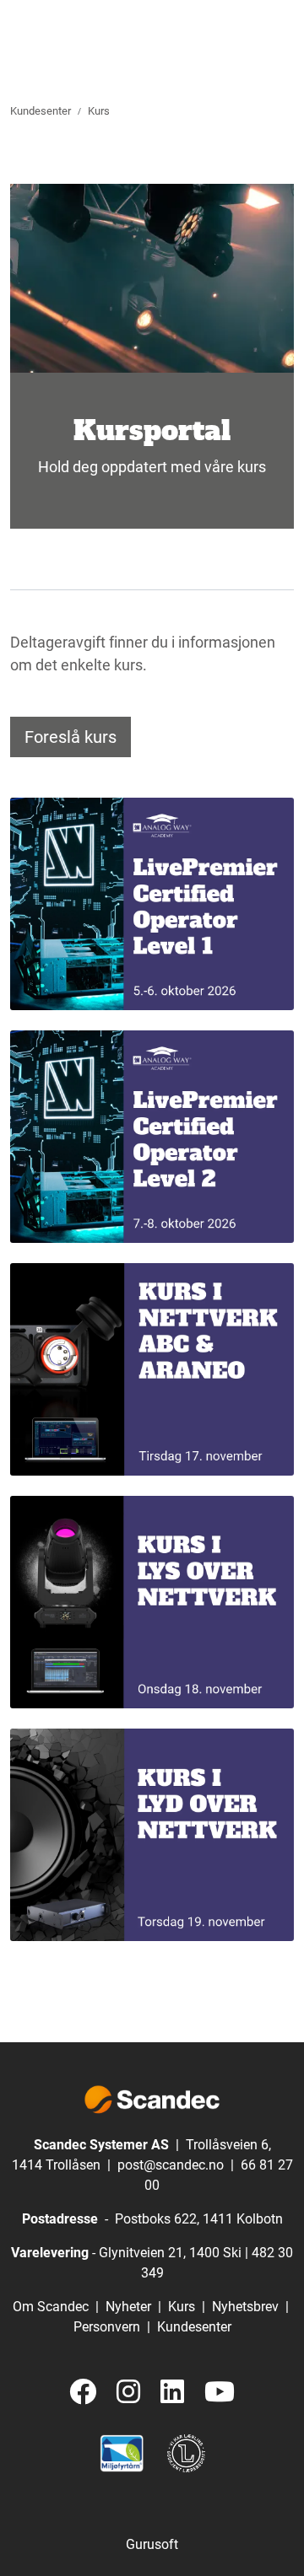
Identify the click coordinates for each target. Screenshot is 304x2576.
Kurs (182, 2307)
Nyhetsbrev (245, 2307)
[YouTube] (220, 2393)
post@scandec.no (171, 2165)
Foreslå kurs (71, 737)
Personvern (107, 2327)
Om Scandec (51, 2307)
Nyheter (128, 2307)
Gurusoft (152, 2544)
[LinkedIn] (172, 2393)
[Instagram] (128, 2393)
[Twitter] (83, 2393)
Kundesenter (194, 2327)
